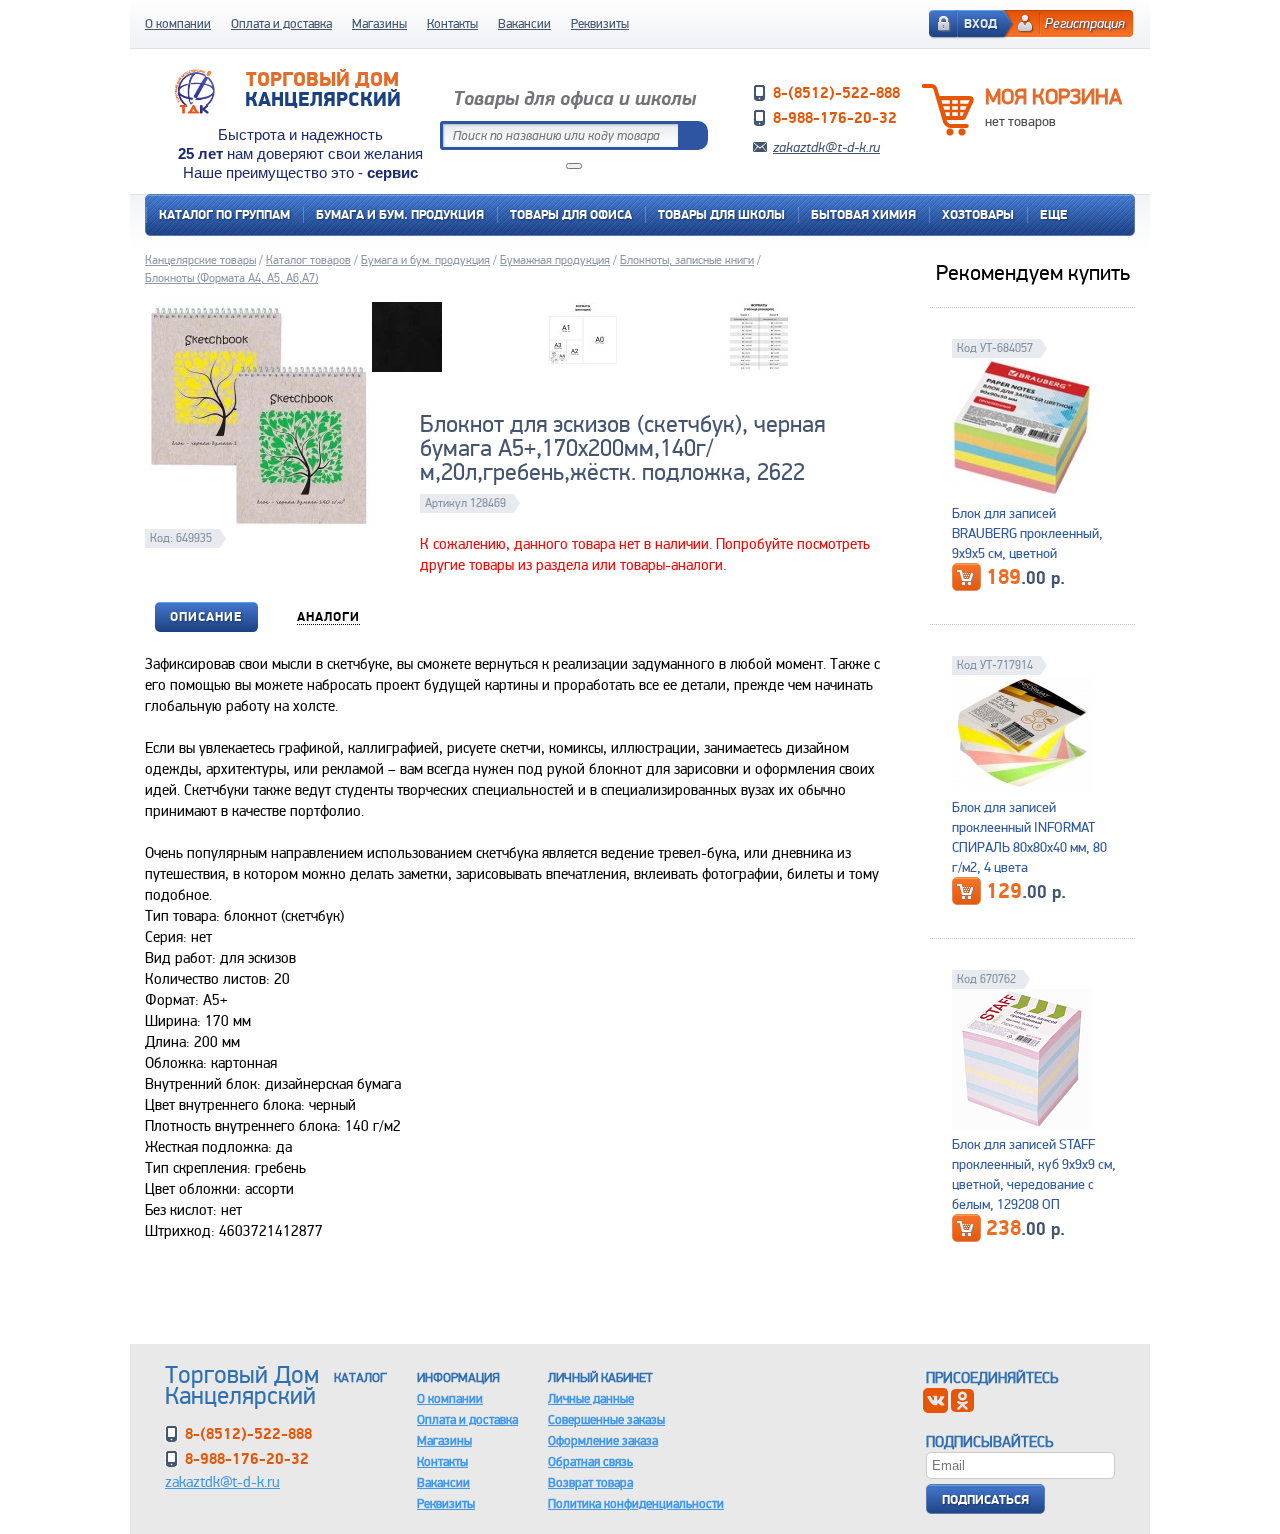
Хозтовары (978, 214)
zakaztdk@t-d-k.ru (826, 147)
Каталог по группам (224, 214)
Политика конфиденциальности (636, 1503)
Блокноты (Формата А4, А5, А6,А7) (231, 278)
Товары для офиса (571, 214)
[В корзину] (966, 577)
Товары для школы (721, 214)
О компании (178, 23)
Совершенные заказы (606, 1419)
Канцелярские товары (200, 260)
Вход (980, 23)
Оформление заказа (603, 1440)
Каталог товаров (308, 260)
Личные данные (591, 1398)
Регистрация (1085, 23)
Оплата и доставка (281, 23)
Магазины (379, 23)
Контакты (452, 23)
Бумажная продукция (555, 260)
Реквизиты (600, 23)
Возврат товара (590, 1482)
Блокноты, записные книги (687, 260)
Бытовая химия (863, 214)
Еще (1054, 214)
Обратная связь (590, 1461)
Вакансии (524, 23)
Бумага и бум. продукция (400, 214)
